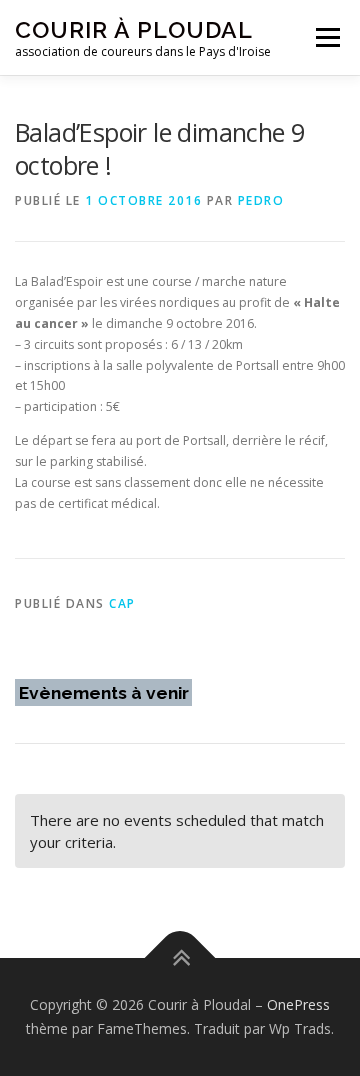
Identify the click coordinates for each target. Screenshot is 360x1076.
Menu (326, 37)
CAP (122, 603)
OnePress (298, 1004)
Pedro (261, 200)
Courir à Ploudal (134, 29)
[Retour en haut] (180, 958)
